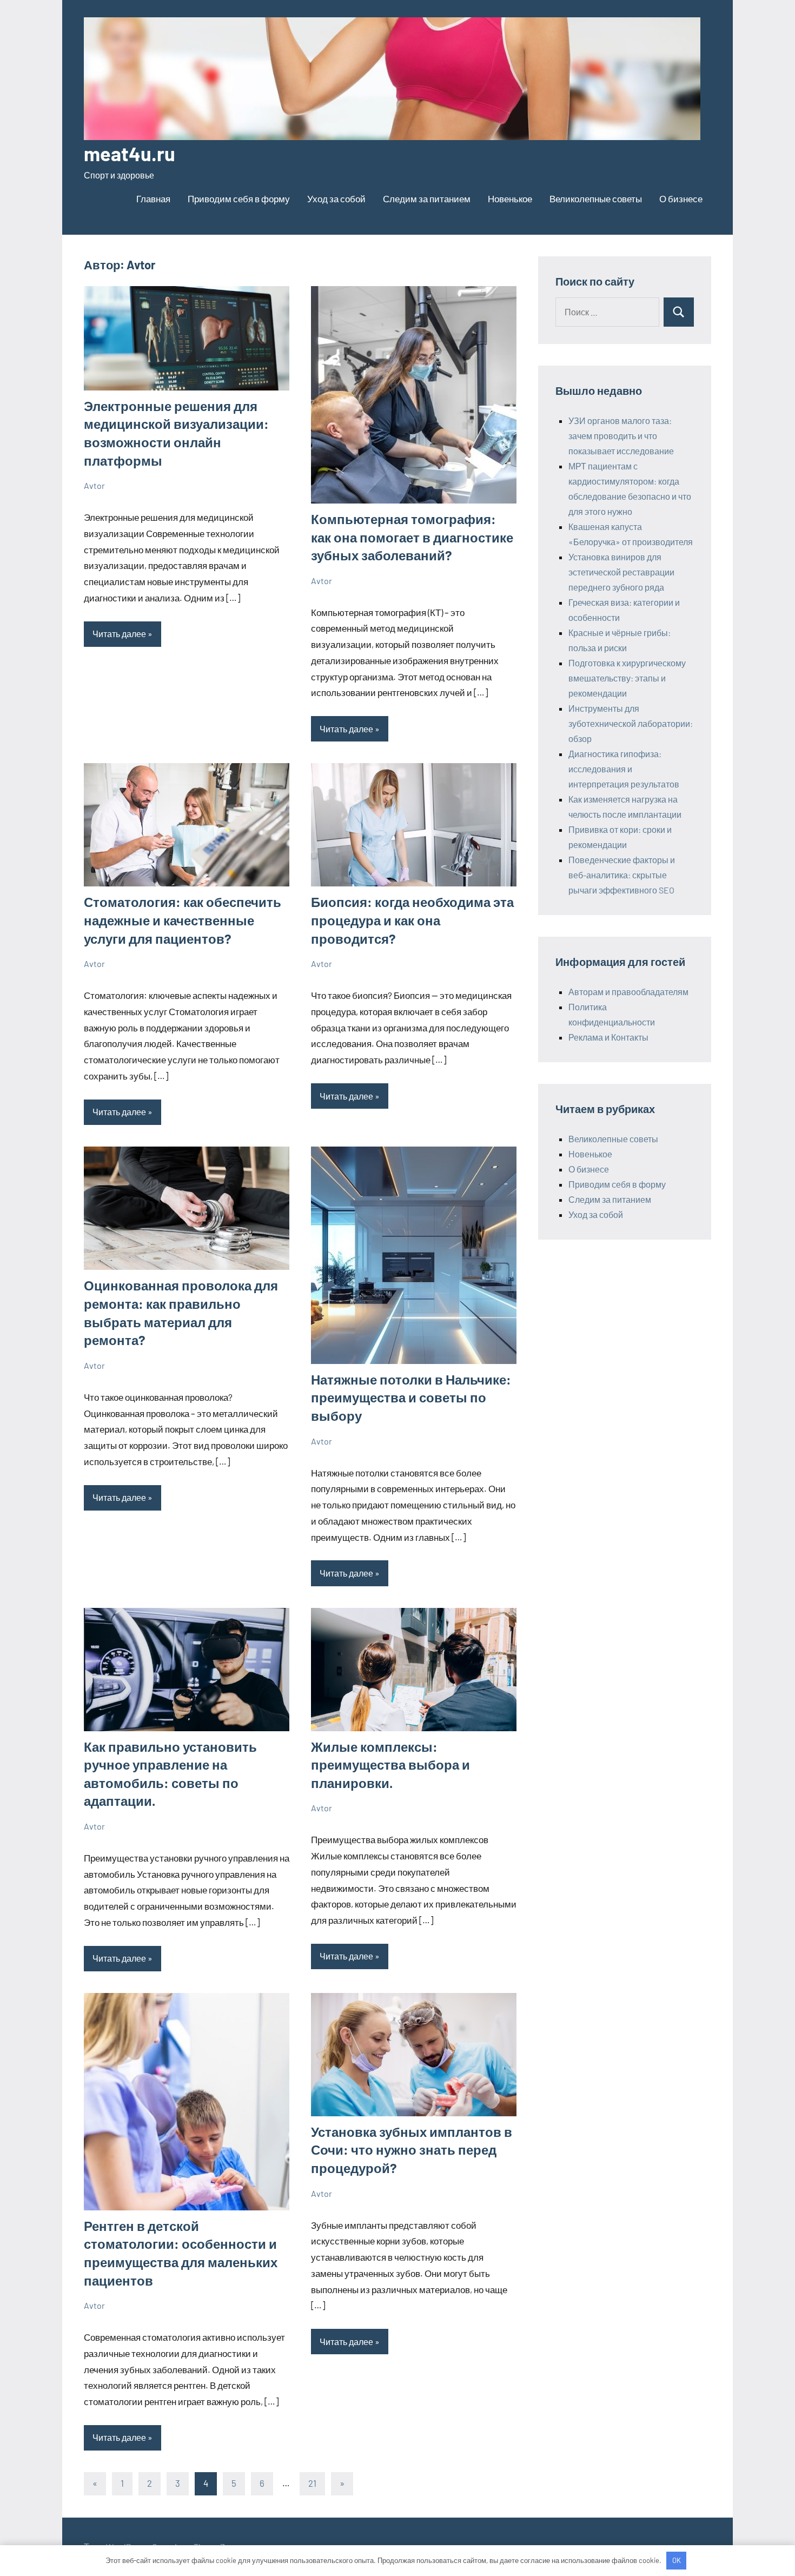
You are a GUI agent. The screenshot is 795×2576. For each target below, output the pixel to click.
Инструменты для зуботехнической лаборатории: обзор (631, 723)
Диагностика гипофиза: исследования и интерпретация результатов (624, 769)
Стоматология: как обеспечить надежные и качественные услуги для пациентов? (183, 920)
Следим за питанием (427, 198)
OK (677, 2560)
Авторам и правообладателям (628, 992)
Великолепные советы (596, 198)
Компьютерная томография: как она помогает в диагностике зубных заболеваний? (412, 537)
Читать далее (119, 634)
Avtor (94, 485)
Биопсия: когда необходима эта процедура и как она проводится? (412, 920)
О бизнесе (681, 198)
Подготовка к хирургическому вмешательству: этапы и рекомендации (627, 678)
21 (312, 2483)
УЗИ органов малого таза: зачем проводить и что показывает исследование (621, 436)
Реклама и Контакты (608, 1037)
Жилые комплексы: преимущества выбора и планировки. (390, 1765)
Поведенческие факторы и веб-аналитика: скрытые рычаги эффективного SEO (622, 875)
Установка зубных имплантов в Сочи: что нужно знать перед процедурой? (412, 2150)
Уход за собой (336, 198)
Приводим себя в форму (239, 198)
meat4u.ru (130, 153)
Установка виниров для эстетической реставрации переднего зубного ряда (621, 572)
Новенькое (510, 198)
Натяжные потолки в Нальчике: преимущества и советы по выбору (411, 1398)
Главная (153, 198)
